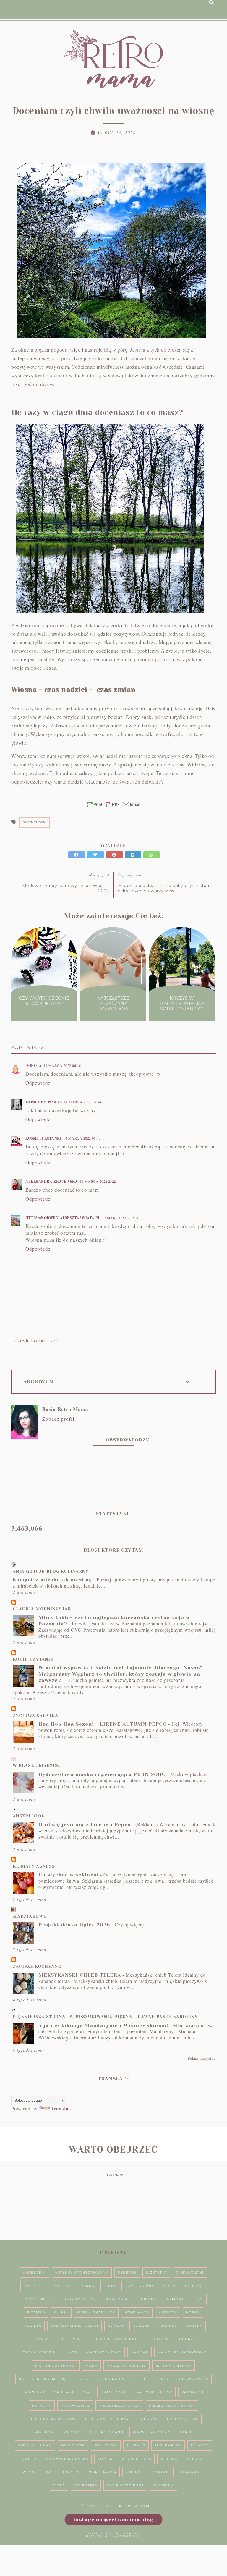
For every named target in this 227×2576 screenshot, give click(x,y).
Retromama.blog (126, 2533)
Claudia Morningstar (42, 1609)
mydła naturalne (127, 2366)
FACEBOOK (98, 2506)
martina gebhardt (56, 2366)
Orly (89, 2392)
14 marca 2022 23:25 (98, 1181)
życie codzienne (125, 2485)
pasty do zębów (154, 2392)
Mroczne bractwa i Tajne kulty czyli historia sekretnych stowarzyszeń (165, 888)
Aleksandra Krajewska (52, 1181)
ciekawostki (190, 2272)
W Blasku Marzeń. (37, 1766)
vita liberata (137, 2459)
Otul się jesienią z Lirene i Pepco (85, 1825)
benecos (127, 2272)
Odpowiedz (38, 1083)
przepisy (44, 2432)
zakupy (134, 2472)
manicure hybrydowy (182, 2352)
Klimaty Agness (34, 1866)
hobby (193, 2312)
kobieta (33, 2326)
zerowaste (192, 2472)
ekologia (117, 2299)
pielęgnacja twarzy (172, 2406)
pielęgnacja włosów (52, 2419)
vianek (105, 2459)
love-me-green (38, 2352)
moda (91, 2366)
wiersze (196, 2459)
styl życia (106, 2445)
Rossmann (112, 2432)
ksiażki (116, 2326)
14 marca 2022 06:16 (62, 1065)
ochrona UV (111, 2379)
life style (69, 2339)
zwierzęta (86, 2485)
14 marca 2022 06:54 (83, 1102)
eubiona (146, 2299)
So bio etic (73, 2445)
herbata (168, 2312)
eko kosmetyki (81, 2299)
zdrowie (161, 2472)
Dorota (34, 1065)
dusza (169, 2286)
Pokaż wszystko (202, 2058)
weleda (169, 2459)
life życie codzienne (114, 2339)
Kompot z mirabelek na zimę (52, 1580)
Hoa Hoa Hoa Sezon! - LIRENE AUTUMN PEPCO (103, 1724)
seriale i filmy (35, 2445)
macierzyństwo (104, 2352)
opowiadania (194, 2379)
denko (87, 2286)
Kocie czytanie (33, 1659)
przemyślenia (183, 2419)
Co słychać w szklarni (69, 1875)
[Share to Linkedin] (134, 855)
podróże (148, 2419)
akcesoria (34, 2272)
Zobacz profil (58, 1419)
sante (186, 2432)
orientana (33, 2392)
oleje (140, 2379)
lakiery (194, 2326)
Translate (62, 2108)
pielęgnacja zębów (107, 2419)
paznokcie (193, 2392)
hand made (137, 2312)
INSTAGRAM (138, 2506)
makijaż (140, 2352)
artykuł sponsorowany (82, 2272)
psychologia (34, 822)
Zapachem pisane (44, 1102)
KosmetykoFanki (43, 1138)
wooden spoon (63, 2472)
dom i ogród (139, 2286)
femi (198, 2299)
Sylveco (200, 2445)
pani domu (115, 2392)
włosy (30, 2472)
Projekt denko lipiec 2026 (74, 1925)
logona (185, 2339)
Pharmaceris (75, 2406)
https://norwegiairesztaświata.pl (63, 1218)
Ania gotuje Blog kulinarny (51, 1571)
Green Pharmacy (96, 2312)
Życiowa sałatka (35, 1716)
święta (29, 2459)
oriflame (64, 2392)
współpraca (103, 2472)
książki (141, 2326)
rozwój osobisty (152, 2432)
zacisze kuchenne (37, 1966)
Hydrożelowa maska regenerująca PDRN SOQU (102, 1774)
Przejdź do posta (44, 1015)
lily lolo (157, 2339)
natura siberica (174, 2366)
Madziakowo (30, 1916)
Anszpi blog (29, 1816)
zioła (59, 2485)
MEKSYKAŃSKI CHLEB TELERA (80, 1975)
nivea (82, 2379)
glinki (61, 2312)
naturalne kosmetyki (43, 2379)
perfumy (42, 2406)
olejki (163, 2379)
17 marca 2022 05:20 (121, 1218)
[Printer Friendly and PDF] (113, 807)
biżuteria (156, 2272)
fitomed (36, 2312)
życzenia (164, 2485)
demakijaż (60, 2286)
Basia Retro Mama (65, 1409)
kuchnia (167, 2326)
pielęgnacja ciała (119, 2406)
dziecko (194, 2286)
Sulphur (136, 2445)
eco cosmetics (40, 2299)
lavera (41, 2339)
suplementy (168, 2445)
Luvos (70, 2352)
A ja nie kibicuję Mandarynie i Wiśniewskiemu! (103, 2025)
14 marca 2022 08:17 (82, 1138)
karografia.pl (127, 2536)
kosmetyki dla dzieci (74, 2326)
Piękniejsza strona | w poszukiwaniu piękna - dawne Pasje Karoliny (105, 2017)
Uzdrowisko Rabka (67, 2459)
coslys (31, 2286)
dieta (110, 2286)
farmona (174, 2299)
